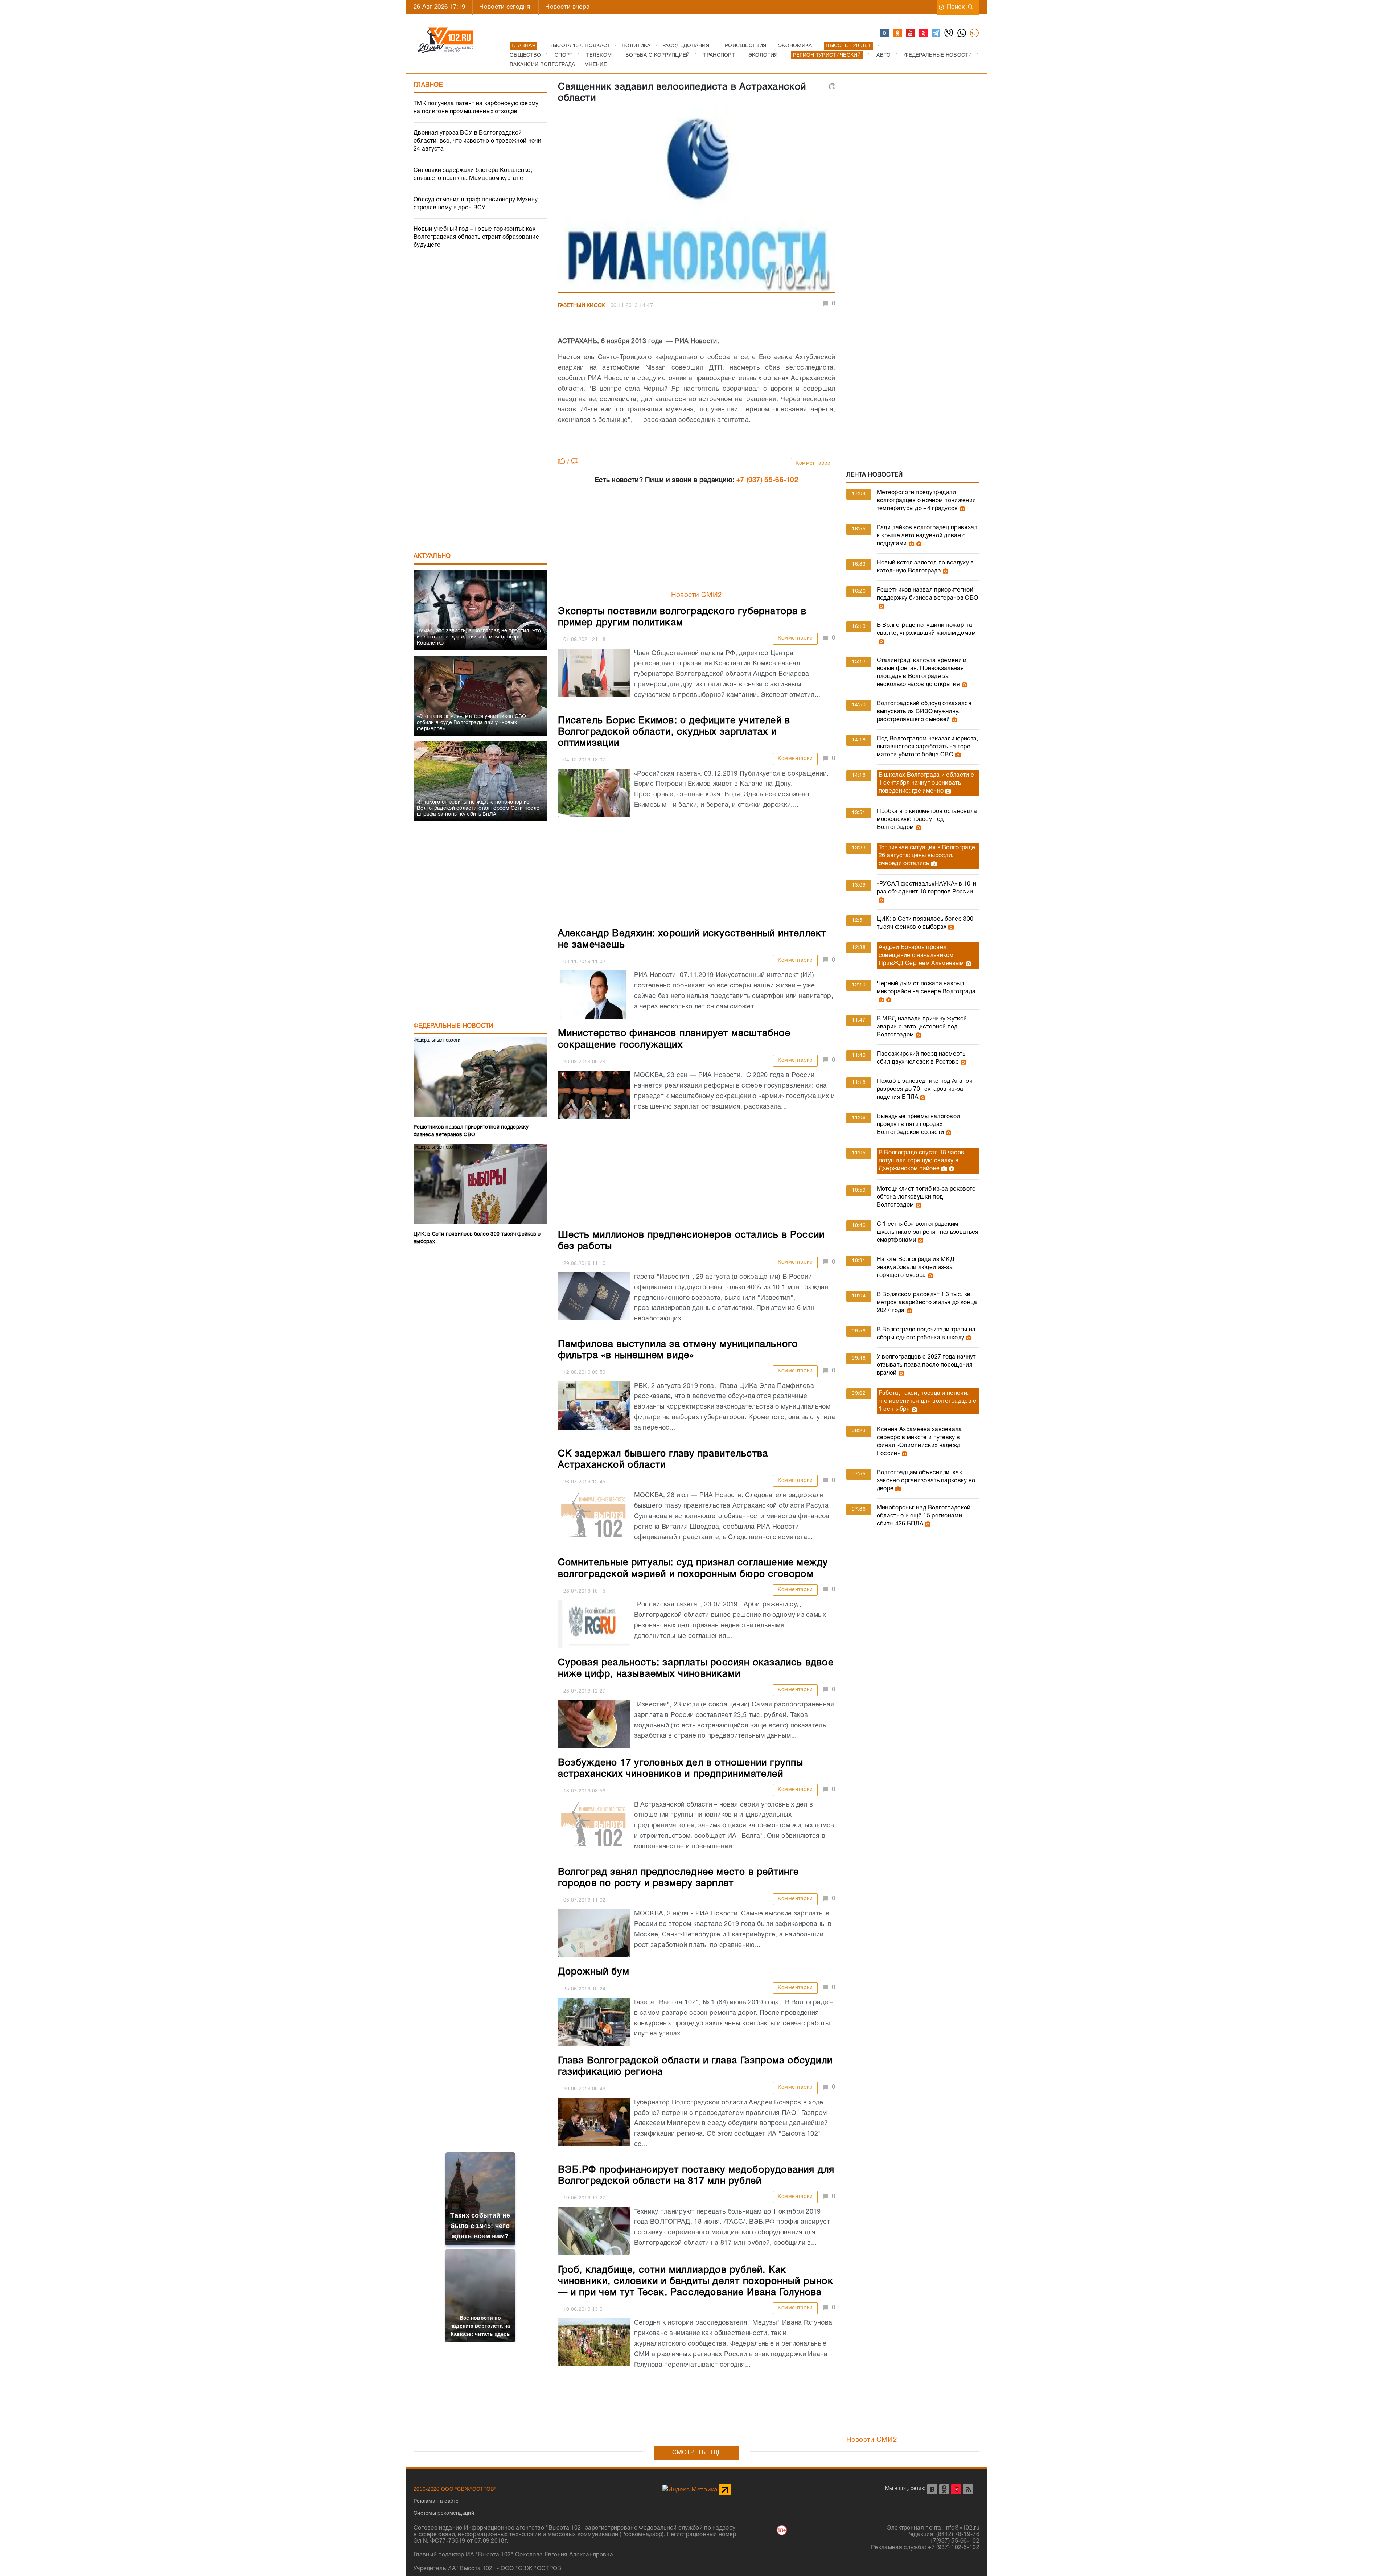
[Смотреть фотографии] (962, 509)
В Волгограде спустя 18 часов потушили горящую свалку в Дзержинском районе (921, 1161)
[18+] (975, 33)
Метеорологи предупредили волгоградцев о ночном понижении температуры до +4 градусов (926, 501)
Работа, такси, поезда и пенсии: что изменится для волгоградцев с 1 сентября (928, 1401)
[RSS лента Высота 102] (968, 2489)
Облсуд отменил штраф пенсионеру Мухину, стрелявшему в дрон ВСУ (476, 204)
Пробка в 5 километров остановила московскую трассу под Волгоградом (927, 819)
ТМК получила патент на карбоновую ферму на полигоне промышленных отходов (476, 108)
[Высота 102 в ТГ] (936, 33)
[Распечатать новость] (832, 86)
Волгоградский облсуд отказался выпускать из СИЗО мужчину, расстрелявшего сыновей (924, 712)
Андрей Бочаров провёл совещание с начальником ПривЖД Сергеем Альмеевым (921, 956)
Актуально (432, 556)
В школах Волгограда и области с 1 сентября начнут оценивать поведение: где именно (926, 783)
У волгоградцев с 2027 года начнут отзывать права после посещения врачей (926, 1365)
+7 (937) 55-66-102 (767, 480)
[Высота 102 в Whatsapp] (962, 33)
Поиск (956, 7)
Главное (428, 85)
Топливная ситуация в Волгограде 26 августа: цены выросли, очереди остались (927, 856)
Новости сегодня (505, 7)
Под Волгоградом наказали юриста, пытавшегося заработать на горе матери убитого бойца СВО (928, 747)
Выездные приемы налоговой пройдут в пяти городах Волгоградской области (919, 1125)
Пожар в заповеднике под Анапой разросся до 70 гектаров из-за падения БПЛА (925, 1089)
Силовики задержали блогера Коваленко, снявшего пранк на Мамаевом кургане (473, 174)
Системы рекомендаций (444, 2513)
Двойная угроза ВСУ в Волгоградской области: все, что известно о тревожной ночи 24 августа (477, 141)
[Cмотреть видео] (918, 544)
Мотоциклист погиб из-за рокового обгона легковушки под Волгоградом (926, 1197)
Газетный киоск (582, 306)
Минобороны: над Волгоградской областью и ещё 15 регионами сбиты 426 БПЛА (924, 1516)
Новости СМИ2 (697, 595)
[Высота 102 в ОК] (898, 33)
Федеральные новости (454, 1026)
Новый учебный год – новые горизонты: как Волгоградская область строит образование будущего (476, 237)
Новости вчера (567, 7)
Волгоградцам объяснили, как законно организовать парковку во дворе (926, 1481)
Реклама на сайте (436, 2501)
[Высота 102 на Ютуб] (911, 33)
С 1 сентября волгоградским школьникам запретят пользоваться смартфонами (928, 1232)
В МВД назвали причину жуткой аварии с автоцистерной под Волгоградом (922, 1027)
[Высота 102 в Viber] (949, 33)
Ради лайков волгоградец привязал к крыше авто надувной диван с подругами (927, 536)
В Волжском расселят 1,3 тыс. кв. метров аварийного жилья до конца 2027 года (927, 1303)
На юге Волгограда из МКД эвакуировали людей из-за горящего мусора (916, 1268)
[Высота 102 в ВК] (885, 33)
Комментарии (813, 463)
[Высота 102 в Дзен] (924, 33)
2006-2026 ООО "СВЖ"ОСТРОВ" (455, 2489)
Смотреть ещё (697, 2453)
